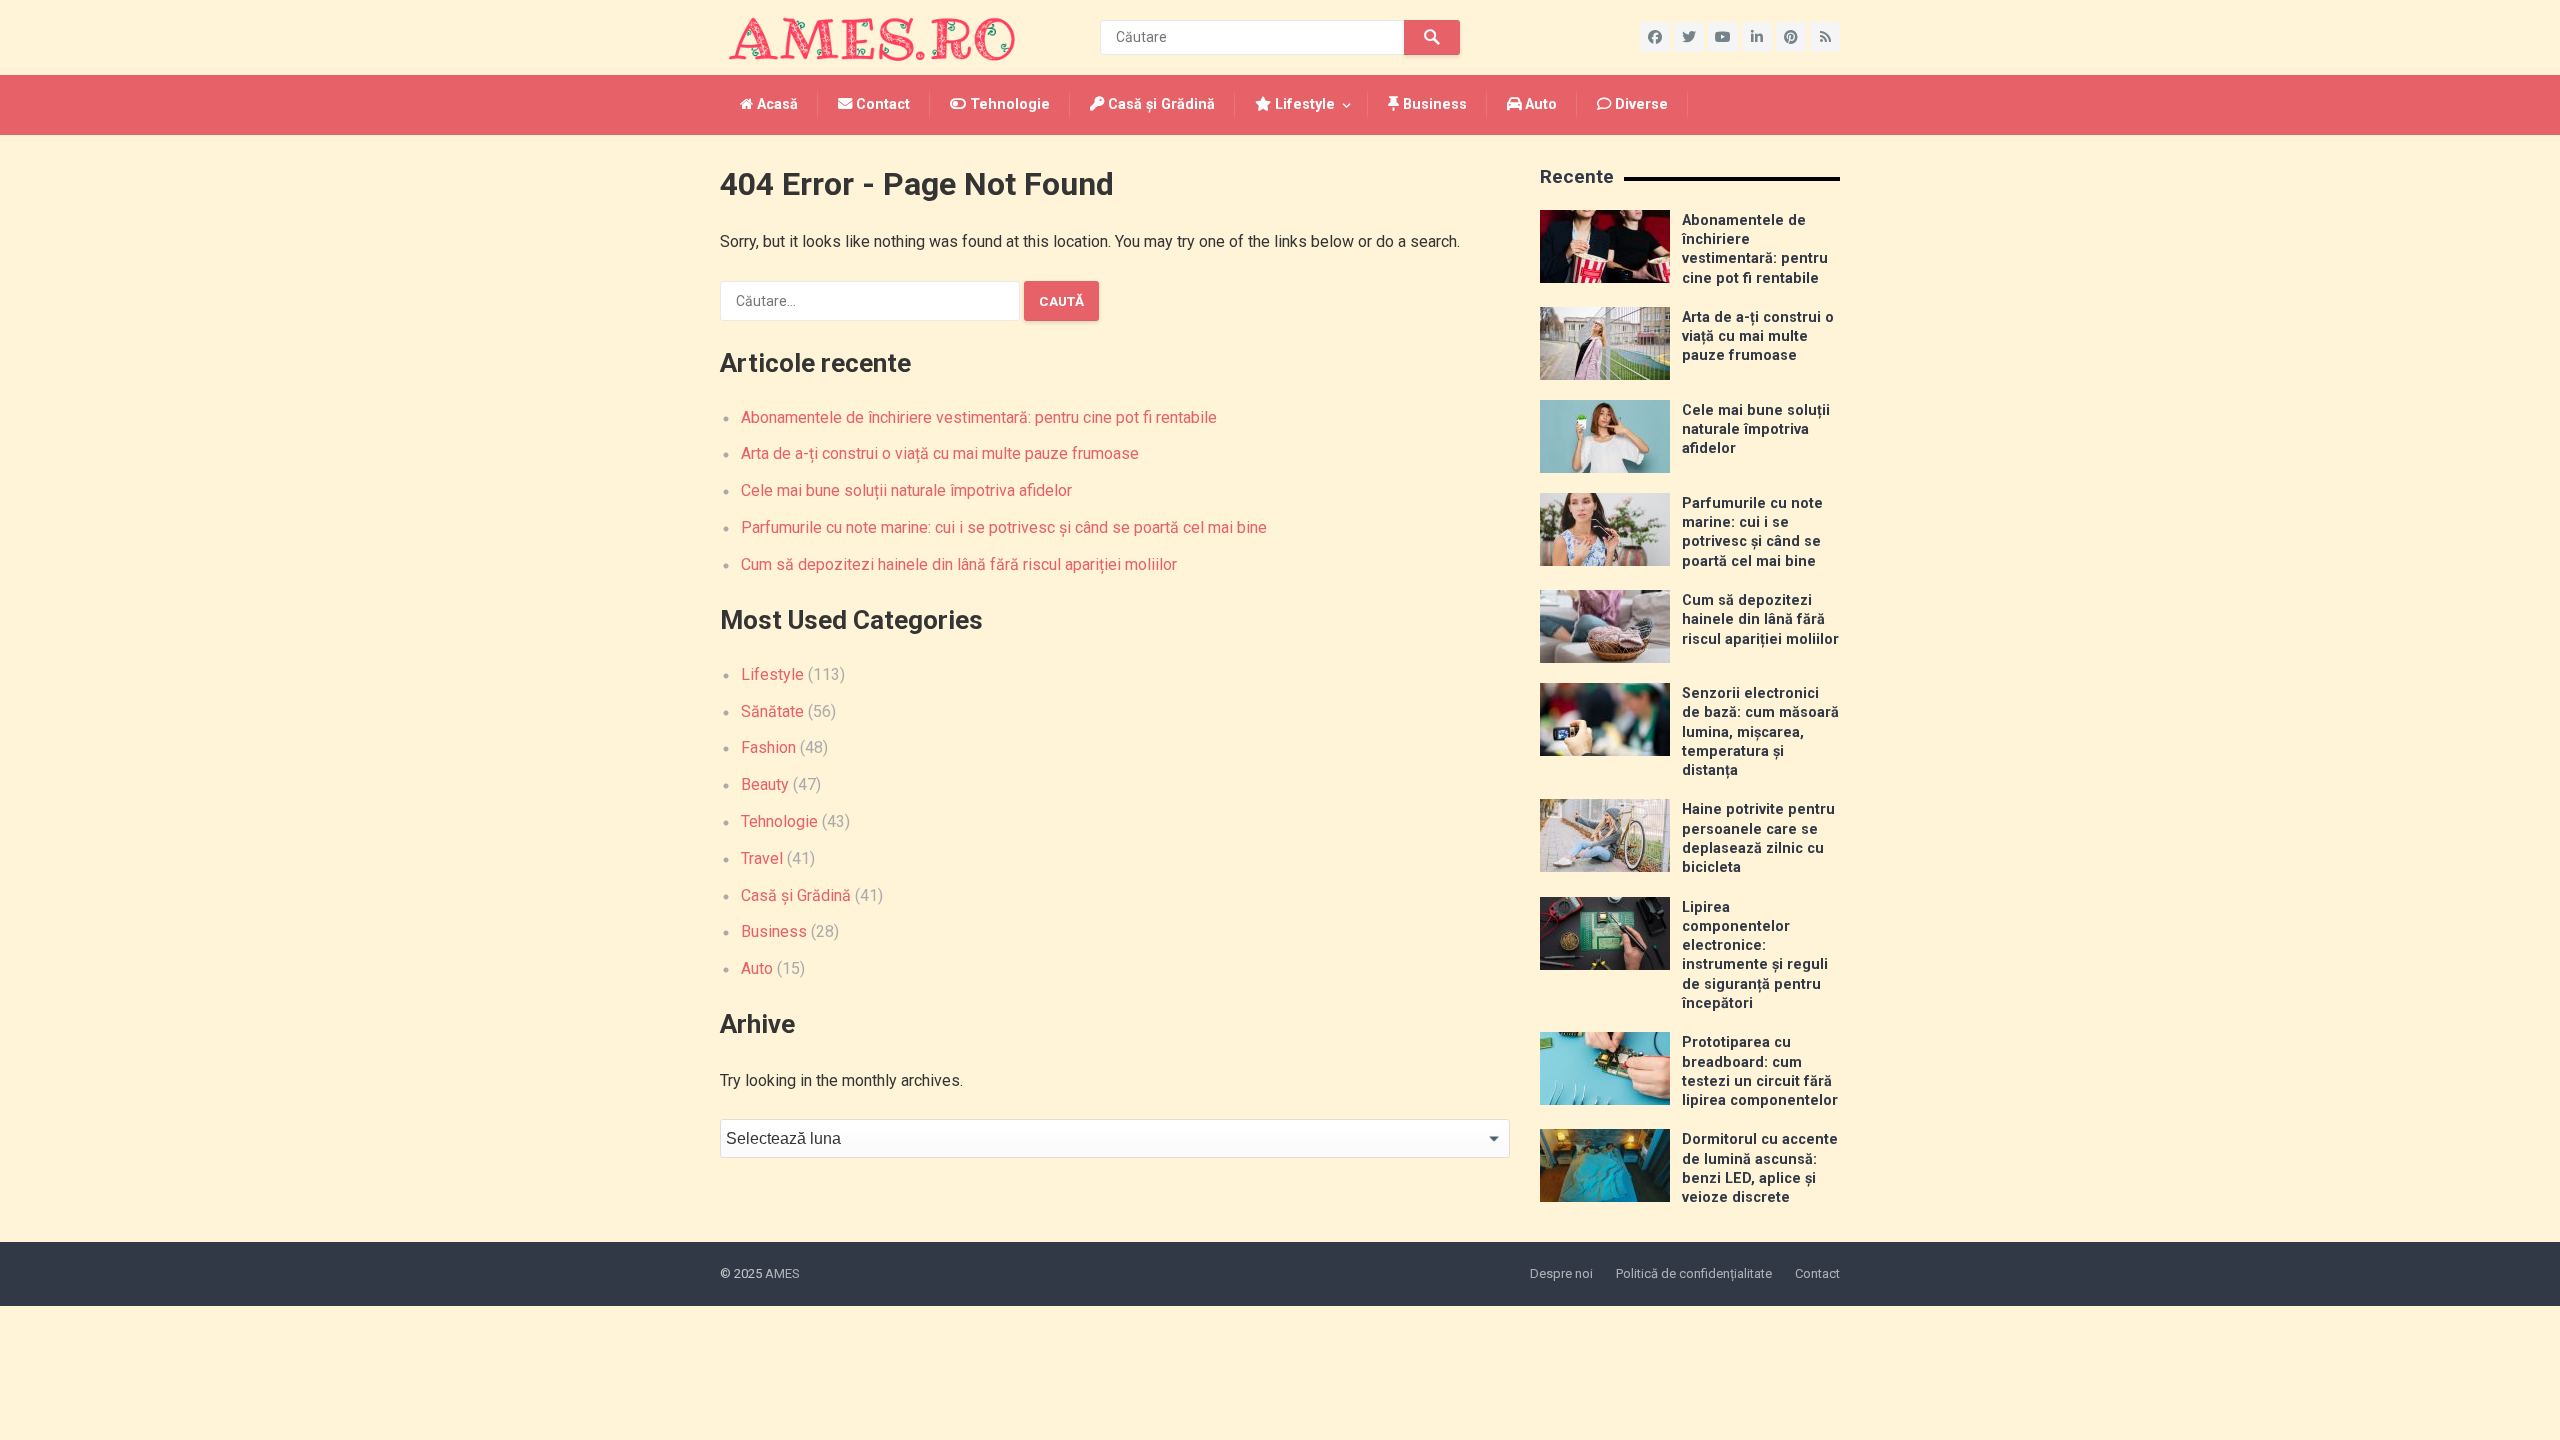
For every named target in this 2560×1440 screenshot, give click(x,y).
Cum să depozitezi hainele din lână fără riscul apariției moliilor (959, 564)
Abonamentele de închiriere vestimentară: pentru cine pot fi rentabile (979, 417)
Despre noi (1561, 1273)
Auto (1539, 104)
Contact (881, 104)
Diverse (1639, 104)
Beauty (765, 784)
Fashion (768, 747)
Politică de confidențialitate (1694, 1273)
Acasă (775, 104)
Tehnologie (1008, 104)
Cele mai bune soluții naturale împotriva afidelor (906, 490)
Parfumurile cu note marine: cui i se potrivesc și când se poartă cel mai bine (1004, 527)
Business (1433, 104)
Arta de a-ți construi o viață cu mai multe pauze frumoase (940, 453)
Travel (762, 858)
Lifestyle (1303, 104)
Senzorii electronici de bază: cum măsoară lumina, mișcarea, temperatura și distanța (1760, 732)
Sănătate (772, 711)
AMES (782, 1273)
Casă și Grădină (1159, 104)
